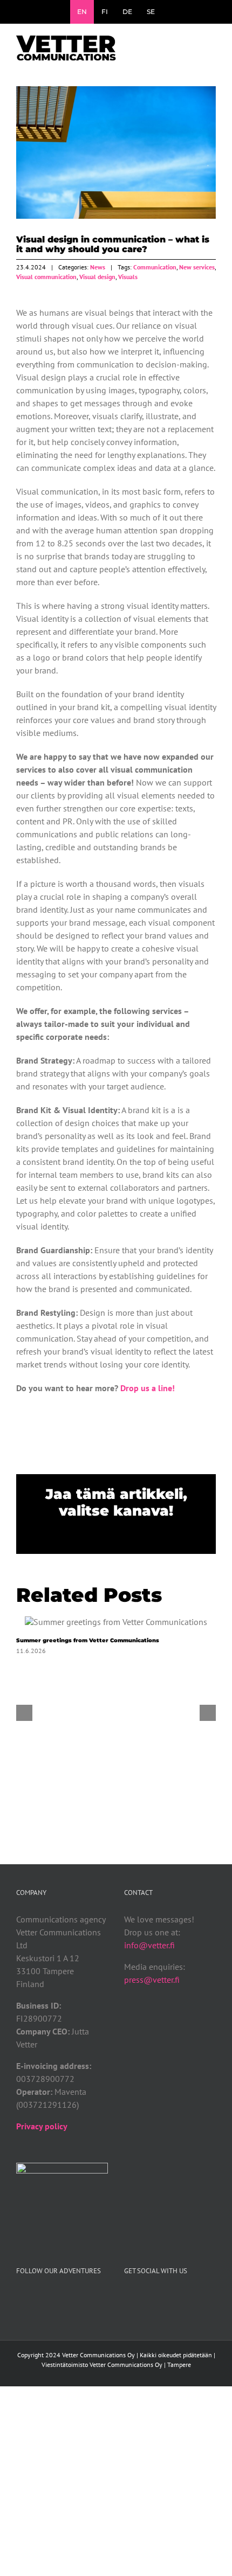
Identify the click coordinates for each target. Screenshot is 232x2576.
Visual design (97, 277)
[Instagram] (156, 2299)
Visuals (128, 277)
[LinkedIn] (171, 2299)
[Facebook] (127, 2299)
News (98, 267)
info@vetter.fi (149, 1945)
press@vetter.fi (152, 1980)
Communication (155, 267)
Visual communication (46, 277)
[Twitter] (142, 2299)
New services (197, 267)
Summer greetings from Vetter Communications (116, 1622)
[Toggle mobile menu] (211, 46)
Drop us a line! (148, 1388)
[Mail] (186, 2299)
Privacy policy (42, 2126)
